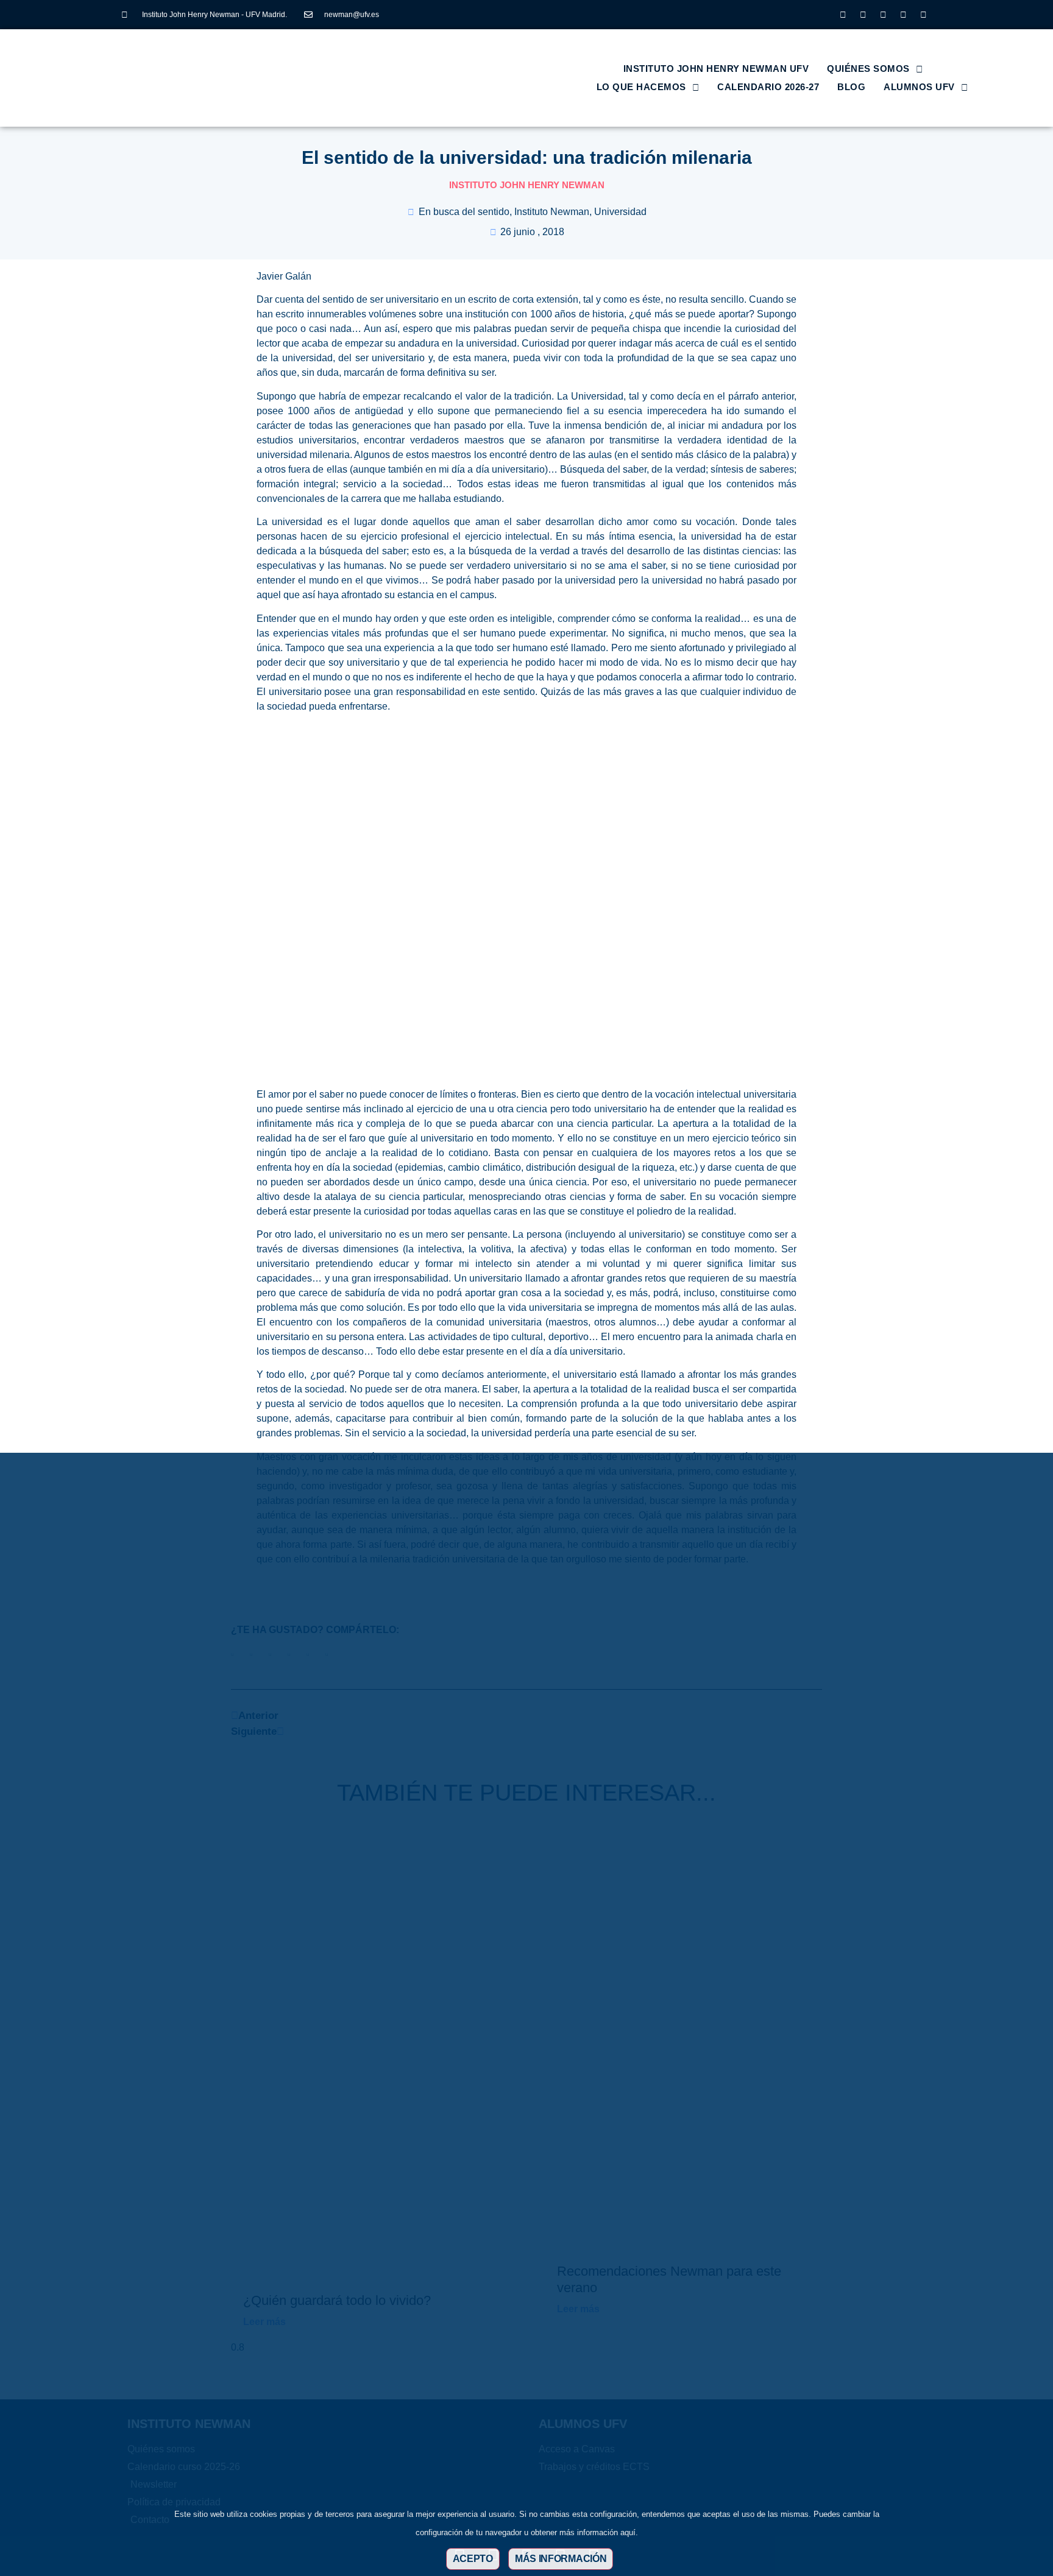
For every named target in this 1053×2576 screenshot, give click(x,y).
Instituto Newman (552, 212)
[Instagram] (843, 15)
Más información (561, 2559)
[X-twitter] (863, 15)
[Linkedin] (883, 15)
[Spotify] (923, 15)
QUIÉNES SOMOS (868, 69)
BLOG (851, 87)
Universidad (620, 212)
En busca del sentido (464, 212)
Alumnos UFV (919, 87)
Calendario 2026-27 (768, 87)
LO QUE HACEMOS (641, 87)
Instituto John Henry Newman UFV (716, 69)
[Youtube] (903, 15)
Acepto (473, 2559)
